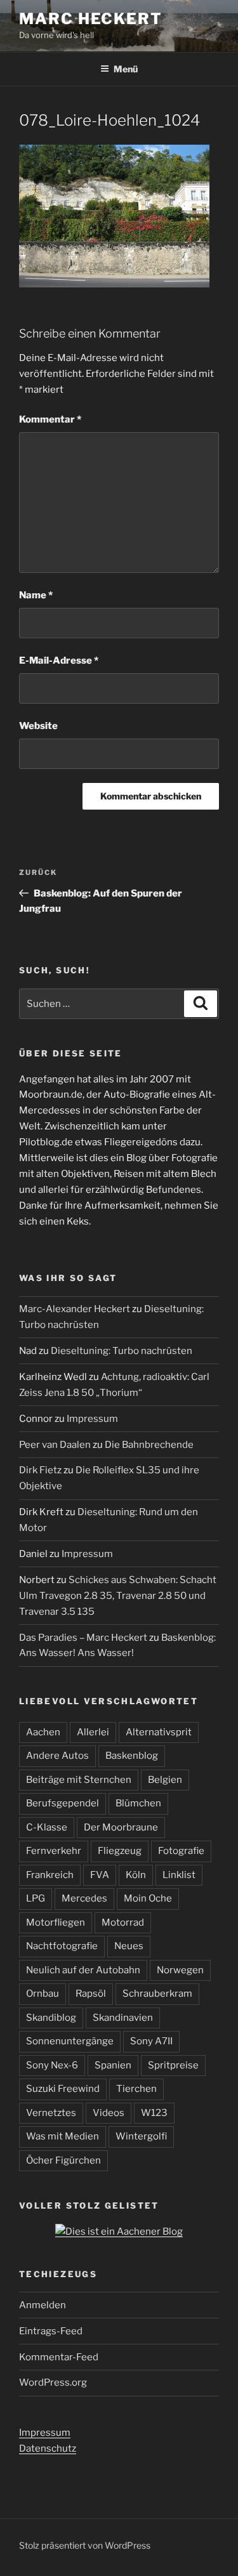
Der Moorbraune (121, 1827)
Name (36, 595)
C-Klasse (47, 1827)
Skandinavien (123, 2018)
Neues (129, 1946)
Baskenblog (132, 1756)
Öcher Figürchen (63, 2160)
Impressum (92, 1419)
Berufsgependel (63, 1803)
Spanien (113, 2065)
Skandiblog (51, 2018)
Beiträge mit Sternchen (79, 1780)
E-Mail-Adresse (59, 660)
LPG (36, 1898)
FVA (100, 1875)
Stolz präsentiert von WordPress (85, 2545)
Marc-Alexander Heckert (75, 1309)
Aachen (43, 1732)
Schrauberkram (157, 1994)
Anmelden (43, 2305)
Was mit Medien (63, 2136)
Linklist (179, 1875)
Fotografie (181, 1851)
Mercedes (84, 1898)
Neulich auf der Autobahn (83, 1970)
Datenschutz (48, 2448)
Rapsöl (91, 1994)
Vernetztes (51, 2113)
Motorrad (123, 1922)
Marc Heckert (91, 19)
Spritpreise (173, 2065)
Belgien (165, 1780)
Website (38, 726)
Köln (136, 1875)
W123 (154, 2113)
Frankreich (50, 1875)
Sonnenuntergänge (70, 2041)
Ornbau (43, 1994)
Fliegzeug (120, 1851)
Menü (126, 69)
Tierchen (136, 2089)
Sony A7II (151, 2041)
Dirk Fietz (40, 1470)
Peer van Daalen (55, 1445)
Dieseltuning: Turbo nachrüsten (122, 1351)
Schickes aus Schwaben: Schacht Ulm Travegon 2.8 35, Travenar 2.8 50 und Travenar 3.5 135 (118, 1596)
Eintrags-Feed (51, 2331)
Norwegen (180, 1970)
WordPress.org (53, 2382)
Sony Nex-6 (52, 2065)
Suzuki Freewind (63, 2089)
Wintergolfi (141, 2136)
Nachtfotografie (62, 1946)
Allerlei (93, 1732)
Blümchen (138, 1803)
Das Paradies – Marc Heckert (83, 1638)
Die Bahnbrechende (149, 1445)
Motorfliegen (56, 1922)
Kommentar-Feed (59, 2357)
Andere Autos (57, 1756)
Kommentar (50, 419)
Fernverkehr (54, 1851)
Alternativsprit (159, 1732)
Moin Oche (148, 1898)
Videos (109, 2113)
